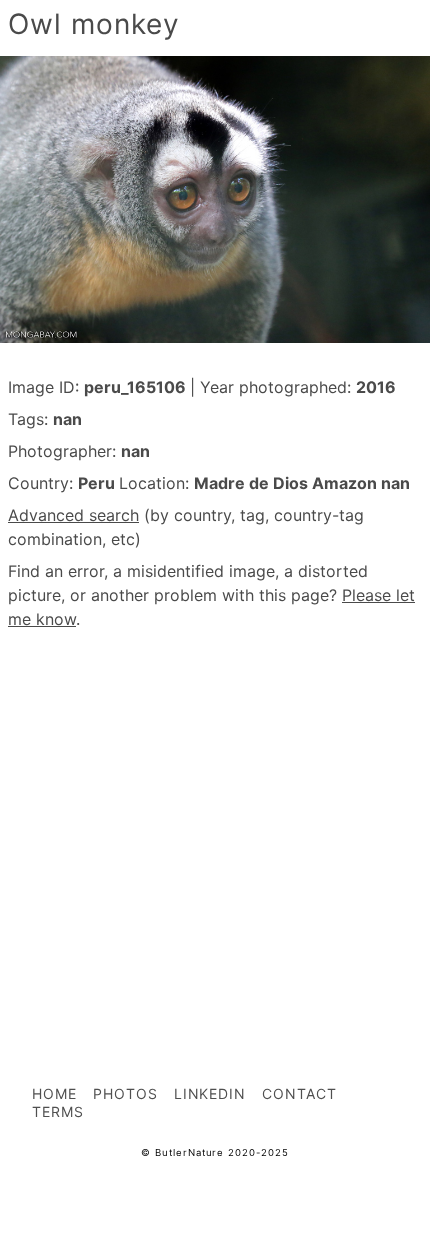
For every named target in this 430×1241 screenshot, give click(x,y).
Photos (125, 1093)
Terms (58, 1111)
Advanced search (73, 515)
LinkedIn (210, 1093)
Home (54, 1093)
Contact (299, 1093)
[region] (215, 813)
